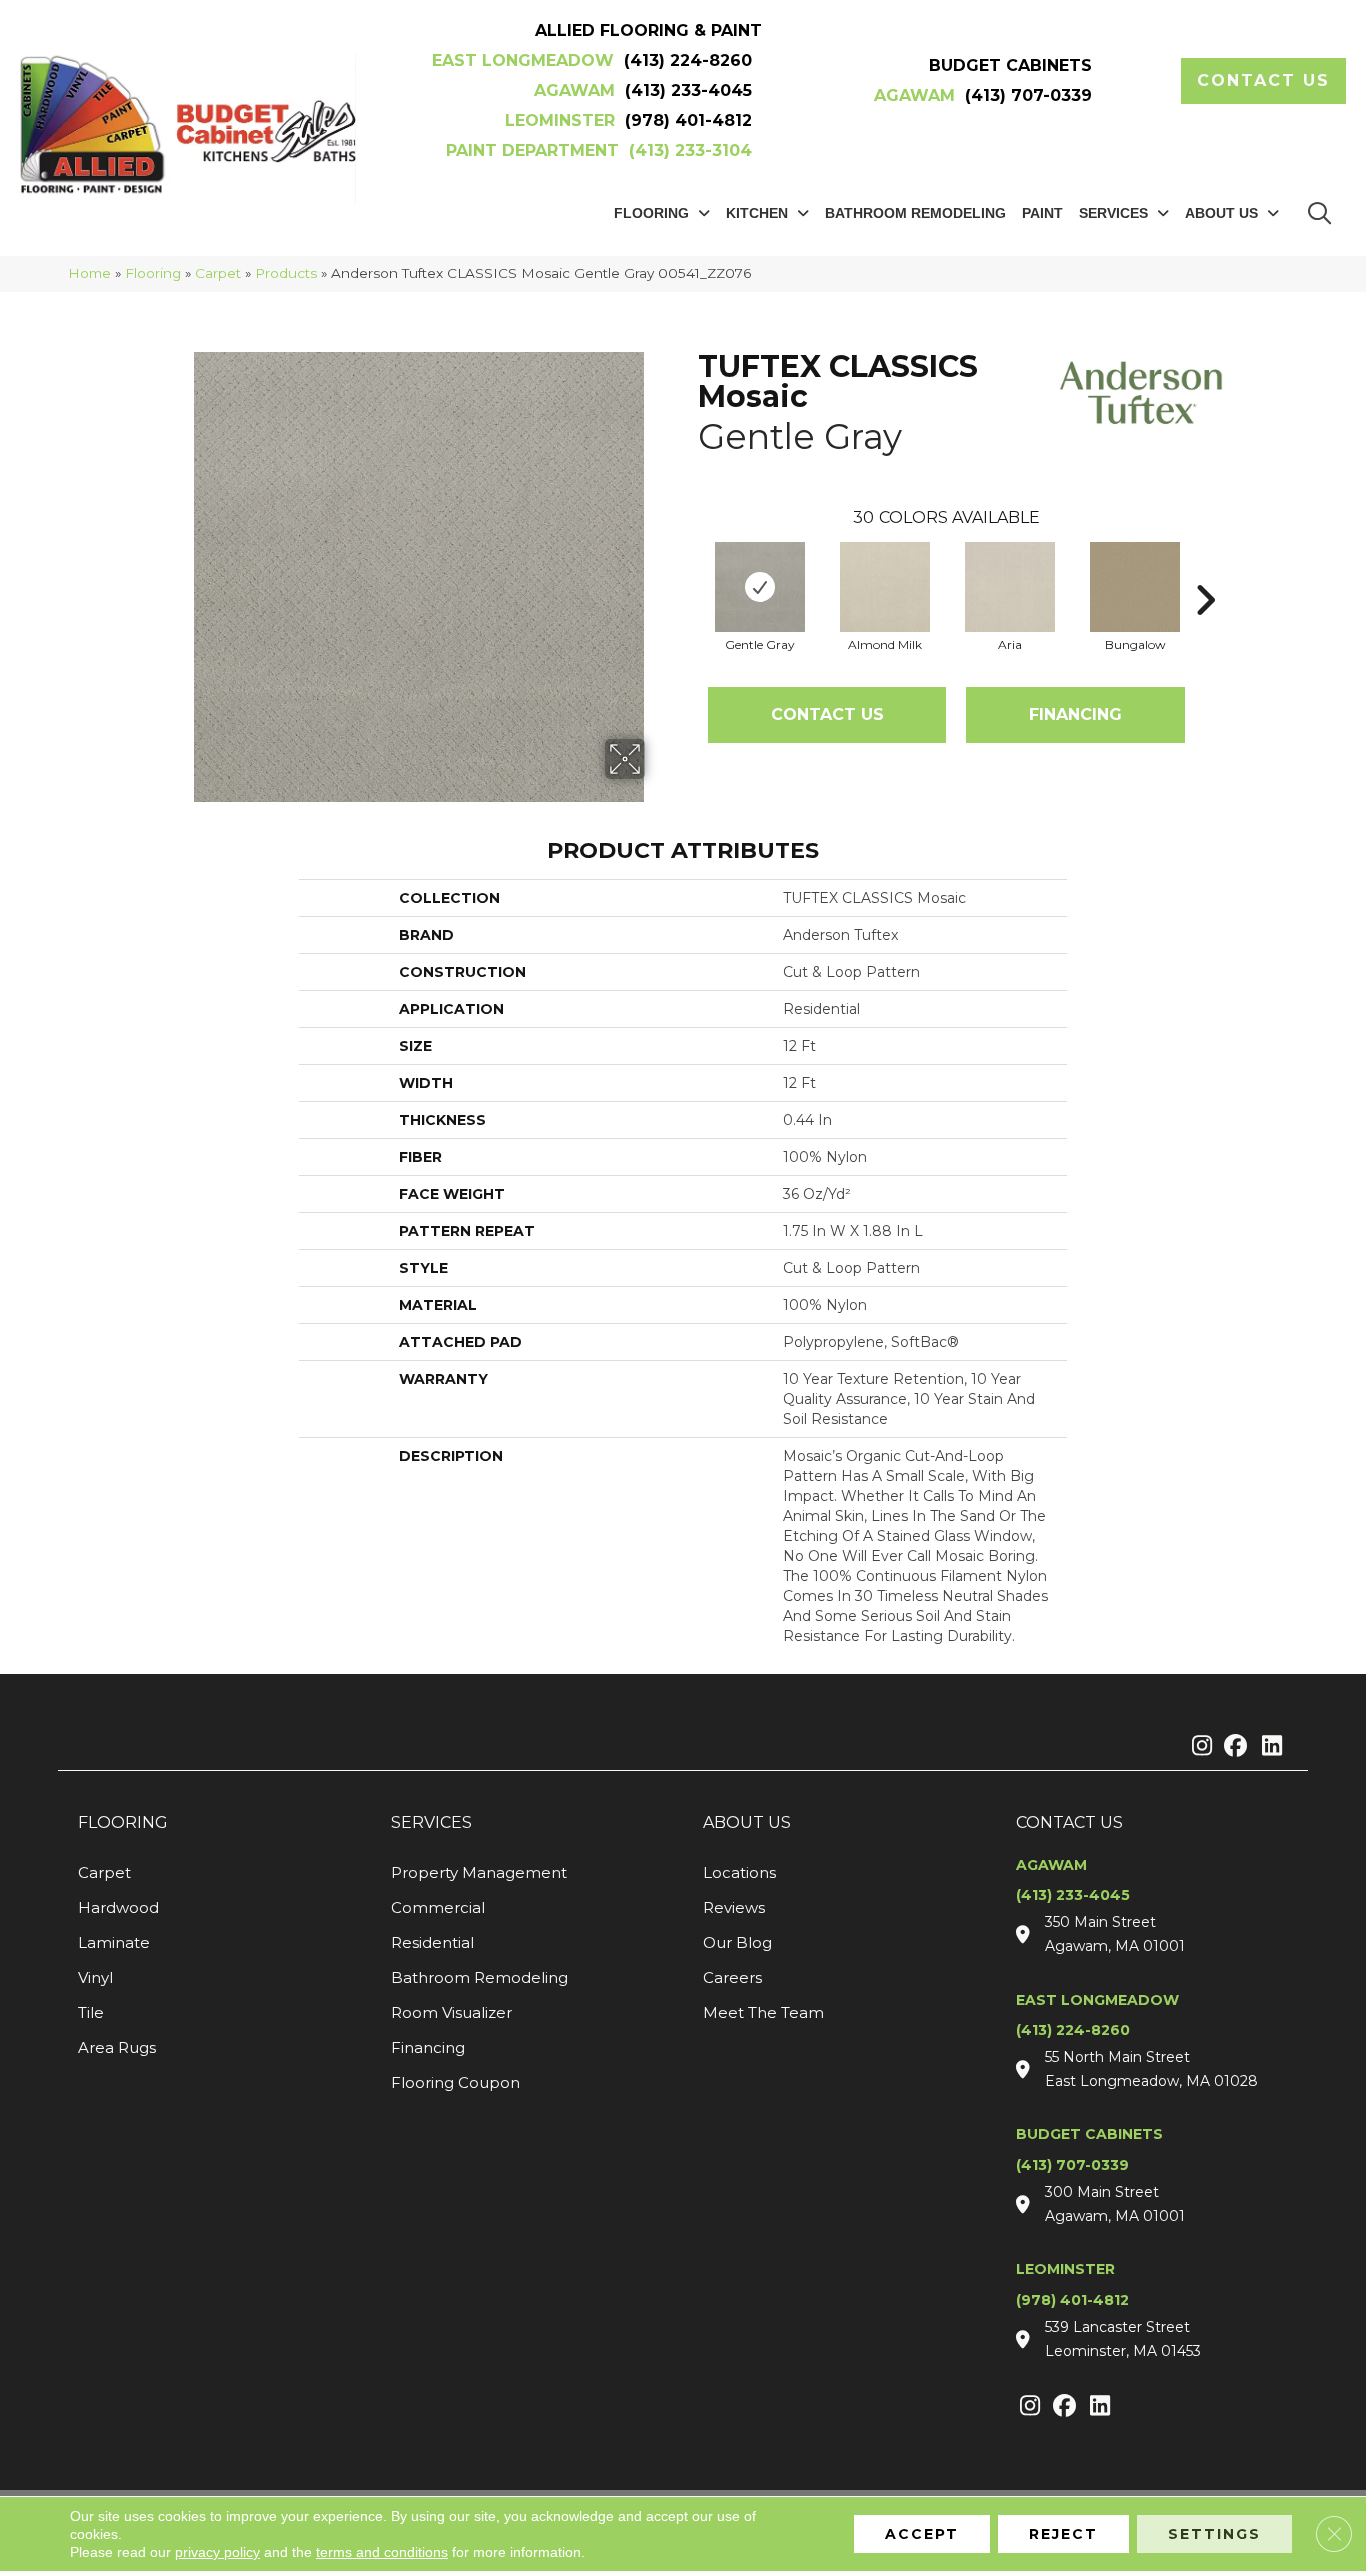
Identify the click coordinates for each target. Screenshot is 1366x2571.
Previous (688, 570)
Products (286, 273)
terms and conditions (382, 2552)
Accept (922, 2534)
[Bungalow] (1135, 587)
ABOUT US (747, 1822)
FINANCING (1075, 714)
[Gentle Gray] (760, 587)
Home (89, 273)
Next (1205, 570)
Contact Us (827, 714)
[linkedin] (1267, 1747)
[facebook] (1232, 1747)
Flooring (153, 273)
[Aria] (1010, 587)
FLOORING (123, 1822)
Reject (1063, 2534)
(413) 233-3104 (690, 150)
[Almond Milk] (885, 587)
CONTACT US (1069, 1822)
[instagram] (1197, 1747)
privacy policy (217, 2552)
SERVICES (431, 1822)
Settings (1214, 2534)
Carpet (218, 273)
